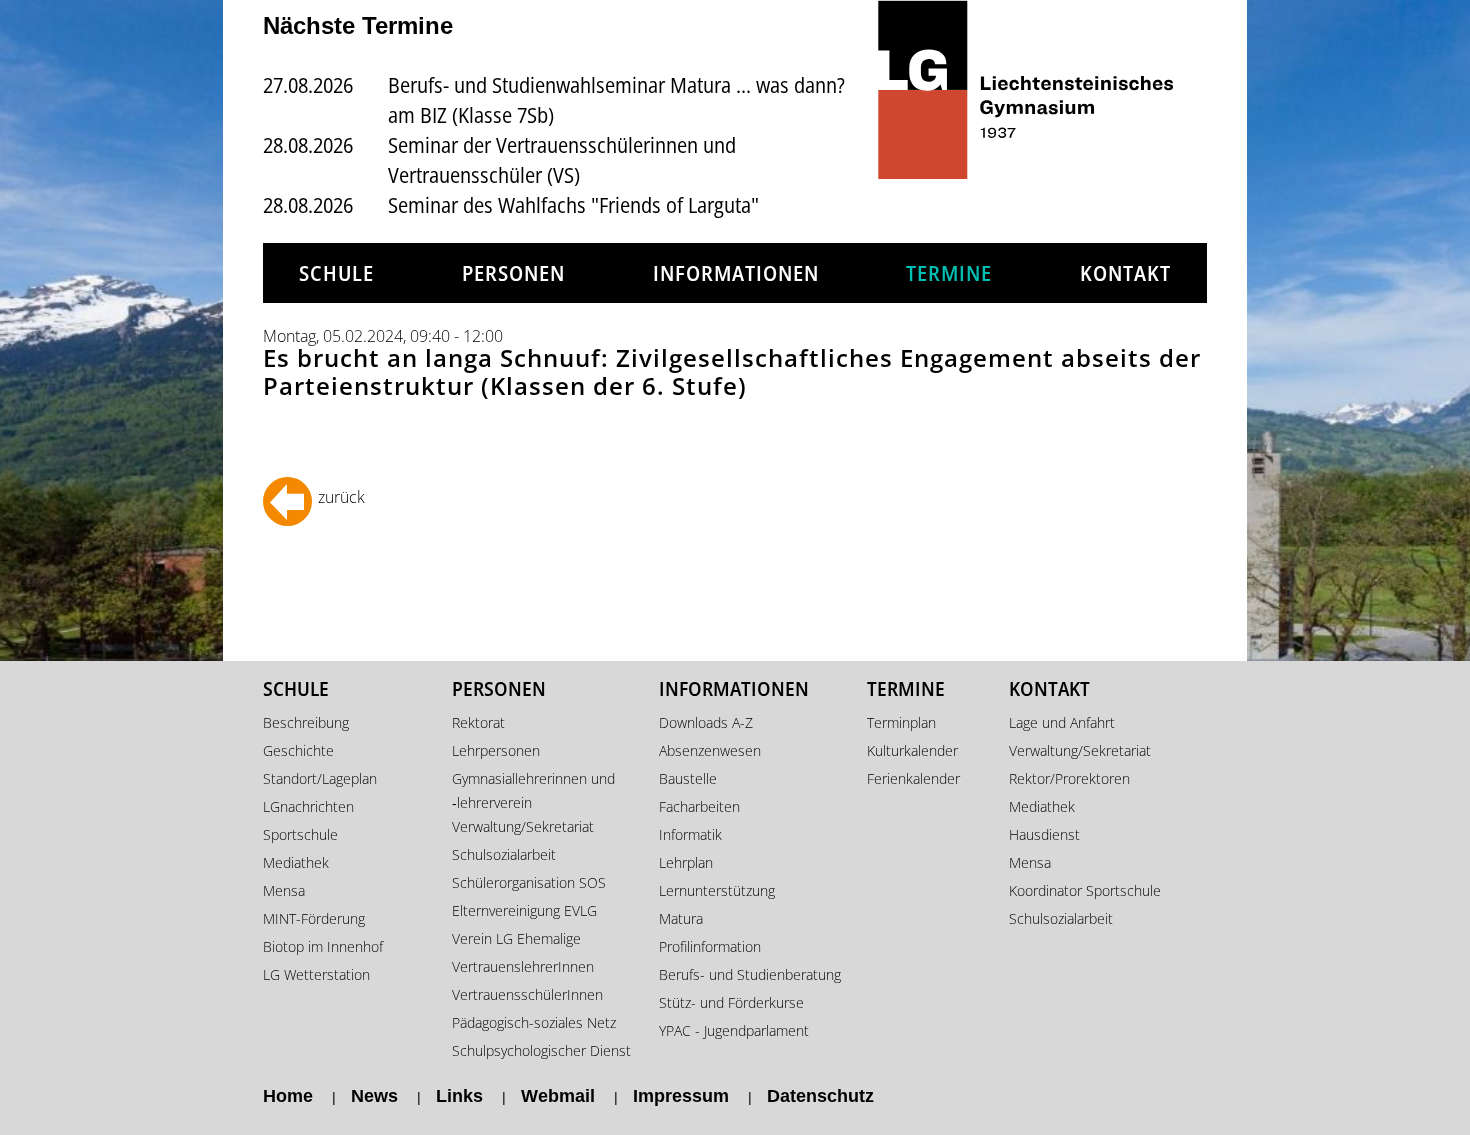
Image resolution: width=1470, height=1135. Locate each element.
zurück (341, 497)
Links (459, 1096)
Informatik (690, 834)
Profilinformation (710, 946)
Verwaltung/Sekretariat (523, 826)
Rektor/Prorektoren (1069, 778)
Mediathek (296, 862)
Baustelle (688, 778)
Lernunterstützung (717, 890)
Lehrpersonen (496, 750)
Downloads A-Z (706, 722)
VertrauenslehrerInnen (523, 966)
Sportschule (300, 834)
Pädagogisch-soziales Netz (534, 1022)
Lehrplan (686, 862)
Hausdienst (1044, 834)
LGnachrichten (308, 806)
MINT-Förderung (314, 918)
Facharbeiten (699, 806)
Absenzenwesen (710, 750)
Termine (949, 273)
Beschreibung (306, 722)
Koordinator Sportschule (1085, 890)
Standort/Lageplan (320, 778)
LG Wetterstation (316, 974)
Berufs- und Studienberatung (750, 974)
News (374, 1096)
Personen (513, 273)
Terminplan (901, 722)
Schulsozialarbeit (504, 854)
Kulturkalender (912, 750)
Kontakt (1125, 273)
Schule (336, 273)
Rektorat (478, 722)
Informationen (736, 273)
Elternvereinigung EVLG (524, 910)
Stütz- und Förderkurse (731, 1002)
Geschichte (298, 750)
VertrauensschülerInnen (527, 994)
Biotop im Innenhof (323, 946)
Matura (681, 918)
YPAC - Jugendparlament (734, 1030)
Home (288, 1096)
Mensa (284, 890)
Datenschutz (820, 1096)
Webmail (558, 1096)
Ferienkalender (913, 778)
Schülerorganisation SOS (529, 882)
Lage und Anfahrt (1062, 722)
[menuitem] (336, 273)
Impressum (681, 1096)
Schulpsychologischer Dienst (541, 1050)
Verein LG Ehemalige (516, 938)
